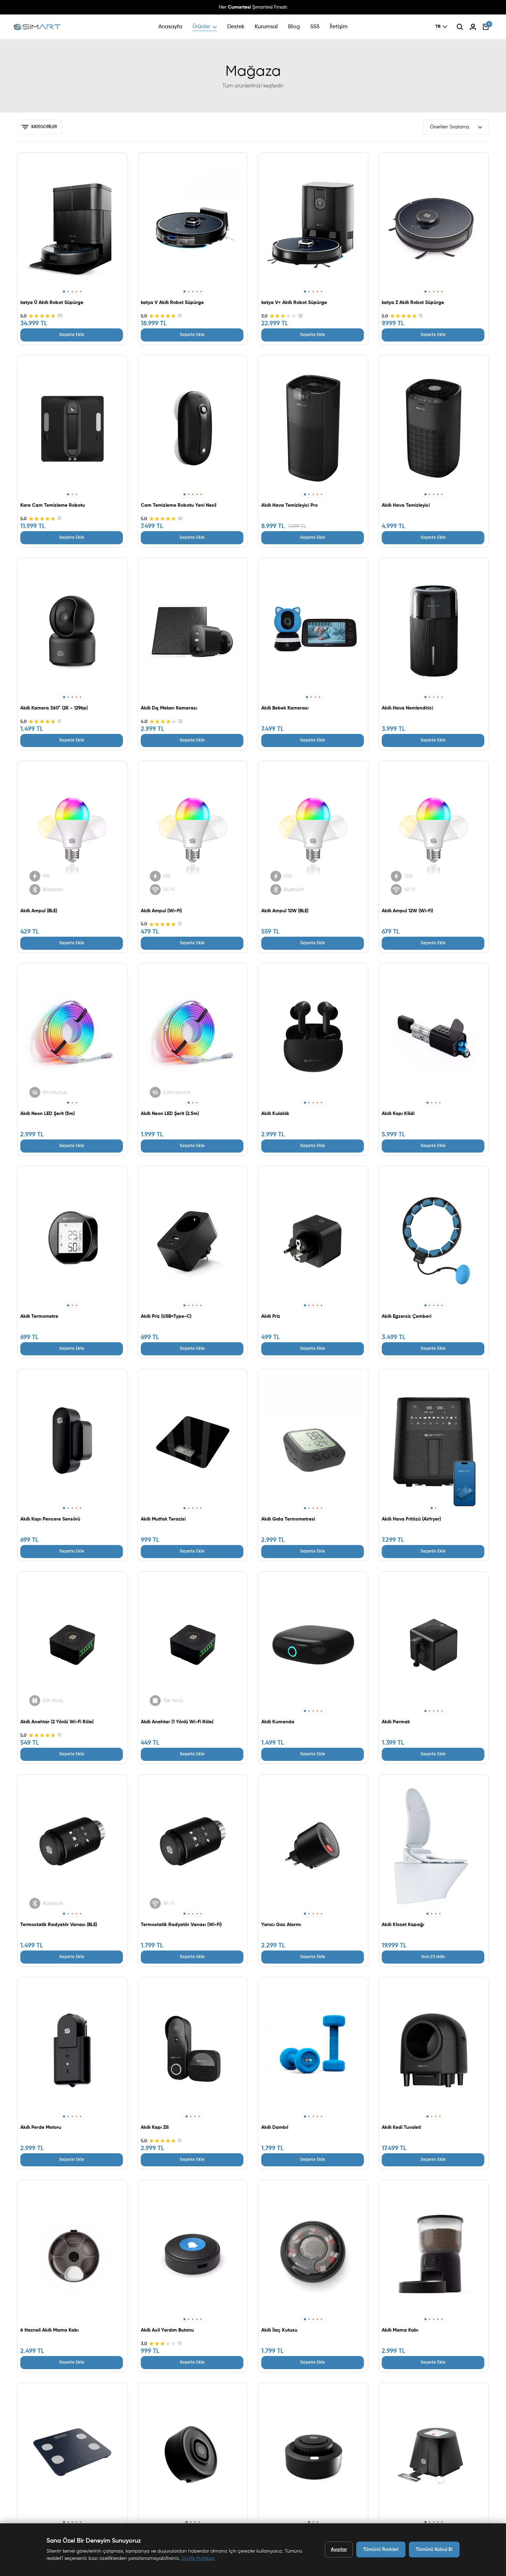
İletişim (339, 27)
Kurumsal (266, 27)
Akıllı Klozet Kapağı (403, 1925)
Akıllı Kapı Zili (155, 2127)
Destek (236, 27)
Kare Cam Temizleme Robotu (53, 505)
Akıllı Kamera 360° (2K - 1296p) (54, 708)
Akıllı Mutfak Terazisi (163, 1519)
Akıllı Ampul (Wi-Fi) (161, 911)
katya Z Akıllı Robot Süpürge (413, 303)
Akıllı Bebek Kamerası (285, 708)
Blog (294, 27)
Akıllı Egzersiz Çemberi (407, 1316)
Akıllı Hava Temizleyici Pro (289, 505)
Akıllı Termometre (39, 1316)
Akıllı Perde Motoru (41, 2127)
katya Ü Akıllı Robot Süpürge (52, 303)
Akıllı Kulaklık (275, 1114)
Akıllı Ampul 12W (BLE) (285, 911)
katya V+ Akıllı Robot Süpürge (294, 303)
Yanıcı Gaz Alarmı (281, 1925)
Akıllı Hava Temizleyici (406, 505)
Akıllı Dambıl (275, 2127)
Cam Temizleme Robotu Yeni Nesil (178, 505)
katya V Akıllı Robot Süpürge (172, 303)
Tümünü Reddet (381, 2549)
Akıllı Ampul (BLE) (39, 911)
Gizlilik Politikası (198, 2558)
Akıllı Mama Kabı (400, 2330)
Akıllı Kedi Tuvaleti (401, 2127)
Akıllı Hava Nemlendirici (407, 708)
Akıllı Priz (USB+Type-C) (166, 1316)
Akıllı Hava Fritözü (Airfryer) (411, 1519)
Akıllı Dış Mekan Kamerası (169, 708)
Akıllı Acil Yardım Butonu (167, 2330)
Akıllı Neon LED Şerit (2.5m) (170, 1114)
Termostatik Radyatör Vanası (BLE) (59, 1925)
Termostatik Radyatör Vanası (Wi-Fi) (181, 1925)
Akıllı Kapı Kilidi (398, 1114)
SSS (315, 27)
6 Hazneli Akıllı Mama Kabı (49, 2330)
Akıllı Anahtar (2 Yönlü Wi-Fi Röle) (57, 1722)
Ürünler (201, 27)
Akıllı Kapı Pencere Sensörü (50, 1519)
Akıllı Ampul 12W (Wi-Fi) (407, 911)
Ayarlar (339, 2549)
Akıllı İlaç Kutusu (279, 2330)
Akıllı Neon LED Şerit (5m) (48, 1114)
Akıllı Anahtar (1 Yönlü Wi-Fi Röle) (177, 1722)
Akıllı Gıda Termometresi (288, 1519)
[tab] (64, 292)
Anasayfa (170, 27)
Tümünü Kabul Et (434, 2549)
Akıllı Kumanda (278, 1722)
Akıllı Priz (271, 1316)
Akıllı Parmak (396, 1722)
